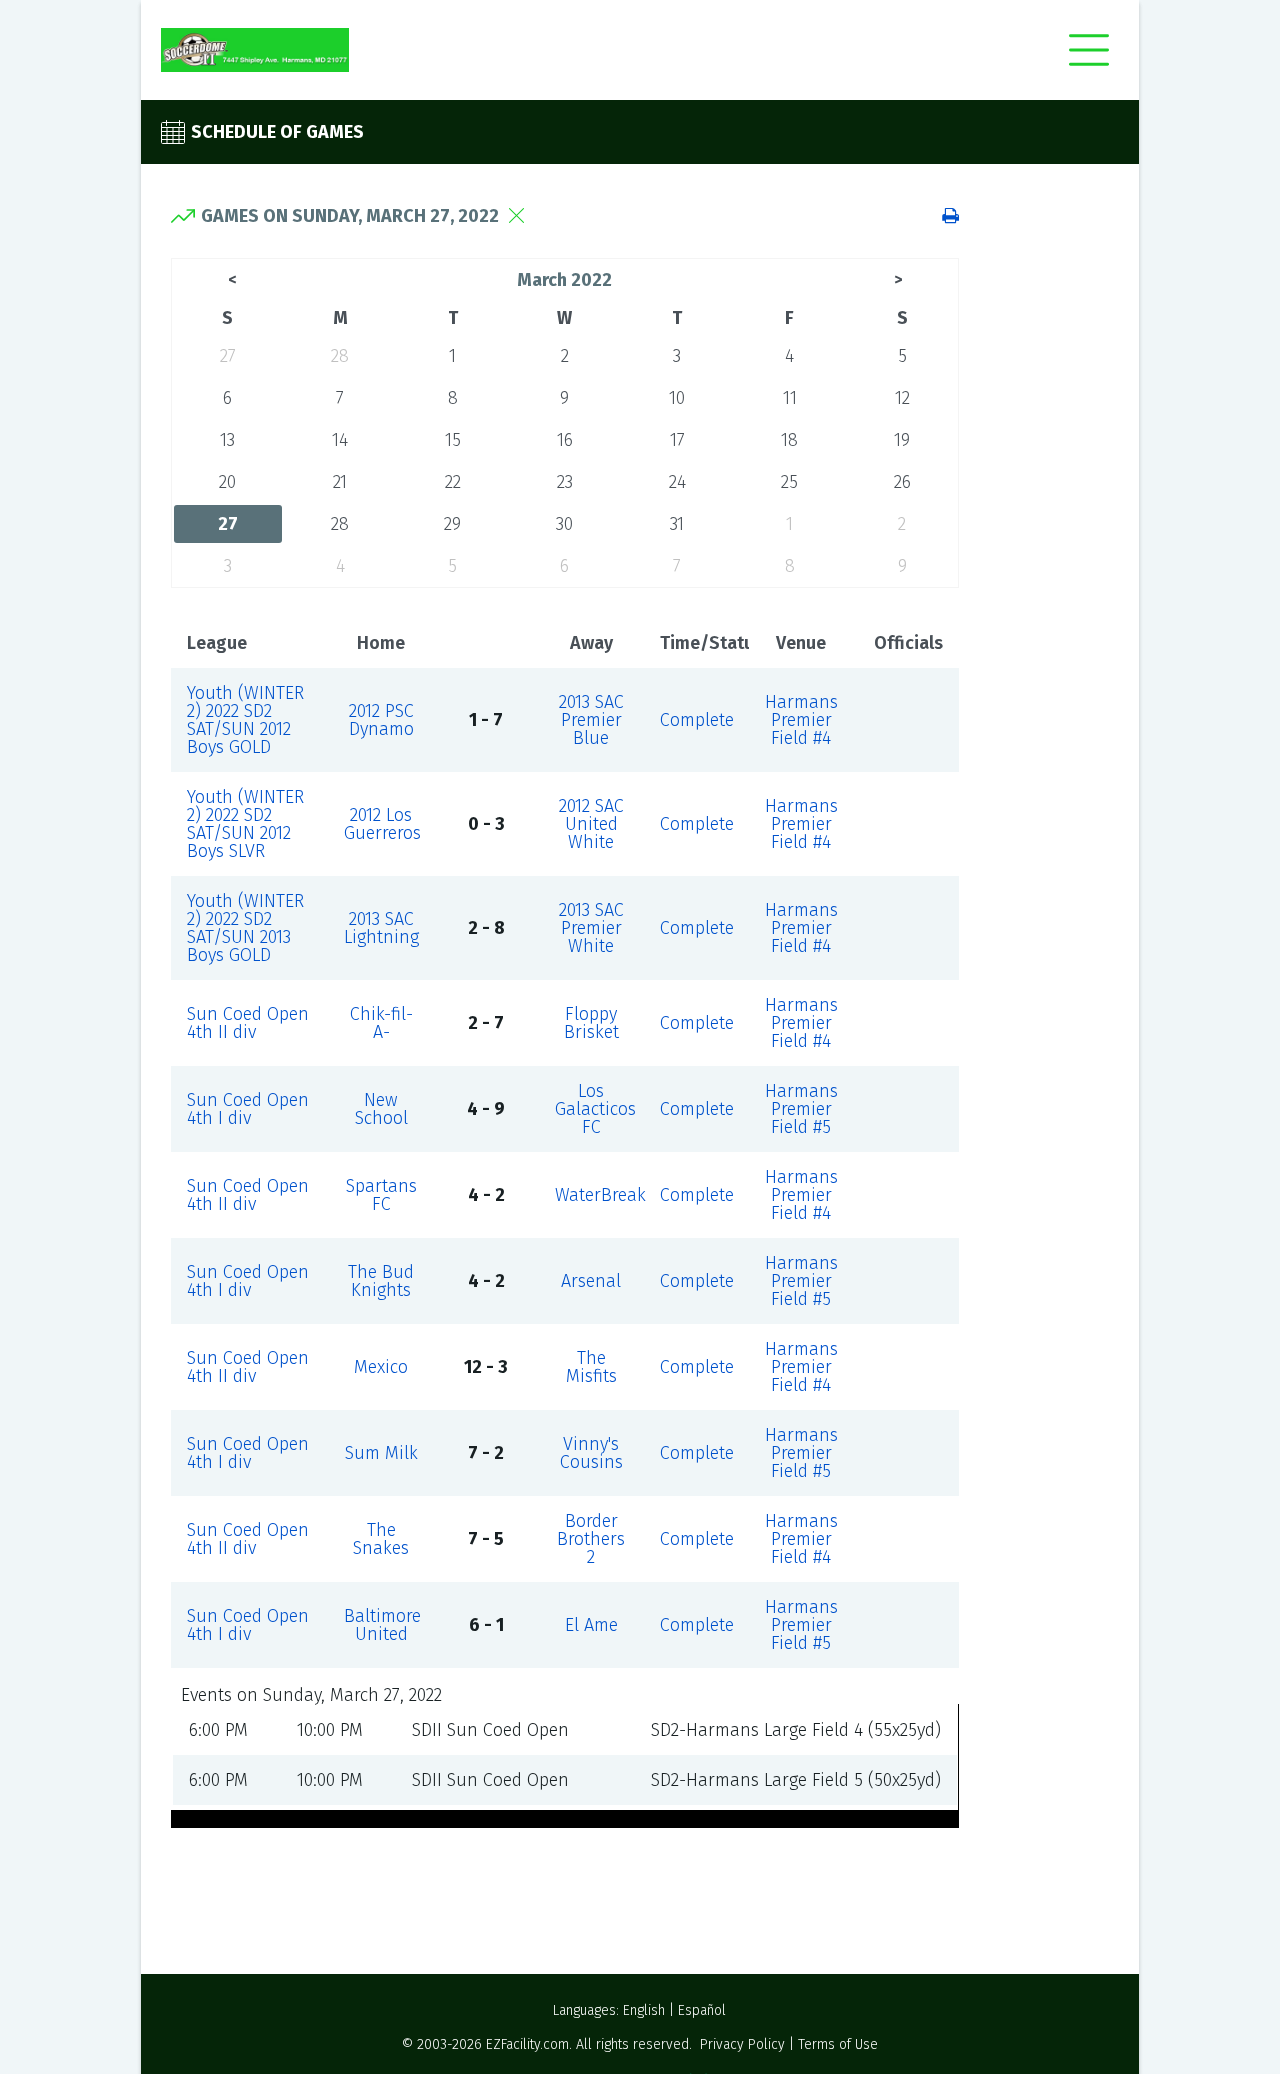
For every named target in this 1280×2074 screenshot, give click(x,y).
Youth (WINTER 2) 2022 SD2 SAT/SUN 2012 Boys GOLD (245, 720)
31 (677, 524)
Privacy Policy (742, 2044)
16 (565, 440)
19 (902, 440)
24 (677, 482)
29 (452, 524)
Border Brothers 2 (591, 1539)
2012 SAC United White (591, 824)
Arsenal (591, 1281)
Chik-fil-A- (381, 1023)
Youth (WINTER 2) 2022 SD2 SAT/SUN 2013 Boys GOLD (245, 928)
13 (227, 440)
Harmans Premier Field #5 (801, 1109)
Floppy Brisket (591, 1023)
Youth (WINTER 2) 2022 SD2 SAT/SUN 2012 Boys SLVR (245, 824)
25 (789, 482)
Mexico (381, 1367)
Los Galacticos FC (595, 1109)
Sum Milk (381, 1453)
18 (789, 440)
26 (902, 482)
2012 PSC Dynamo (381, 720)
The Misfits (591, 1367)
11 (790, 398)
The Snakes (381, 1539)
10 (677, 398)
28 (340, 356)
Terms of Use (838, 2044)
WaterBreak (600, 1195)
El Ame (591, 1625)
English (644, 2010)
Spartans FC (381, 1195)
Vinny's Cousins (591, 1453)
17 (677, 440)
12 (902, 398)
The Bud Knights (381, 1281)
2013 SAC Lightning (381, 928)
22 (453, 482)
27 (228, 356)
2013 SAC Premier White (591, 928)
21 (340, 482)
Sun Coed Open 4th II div (248, 1023)
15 (453, 440)
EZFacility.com (527, 2044)
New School (381, 1109)
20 (227, 482)
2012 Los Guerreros (382, 824)
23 (565, 482)
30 (564, 524)
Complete (697, 720)
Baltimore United (382, 1625)
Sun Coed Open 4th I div (248, 1109)
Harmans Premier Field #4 (801, 720)
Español (702, 2010)
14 (340, 440)
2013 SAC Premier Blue (591, 720)
